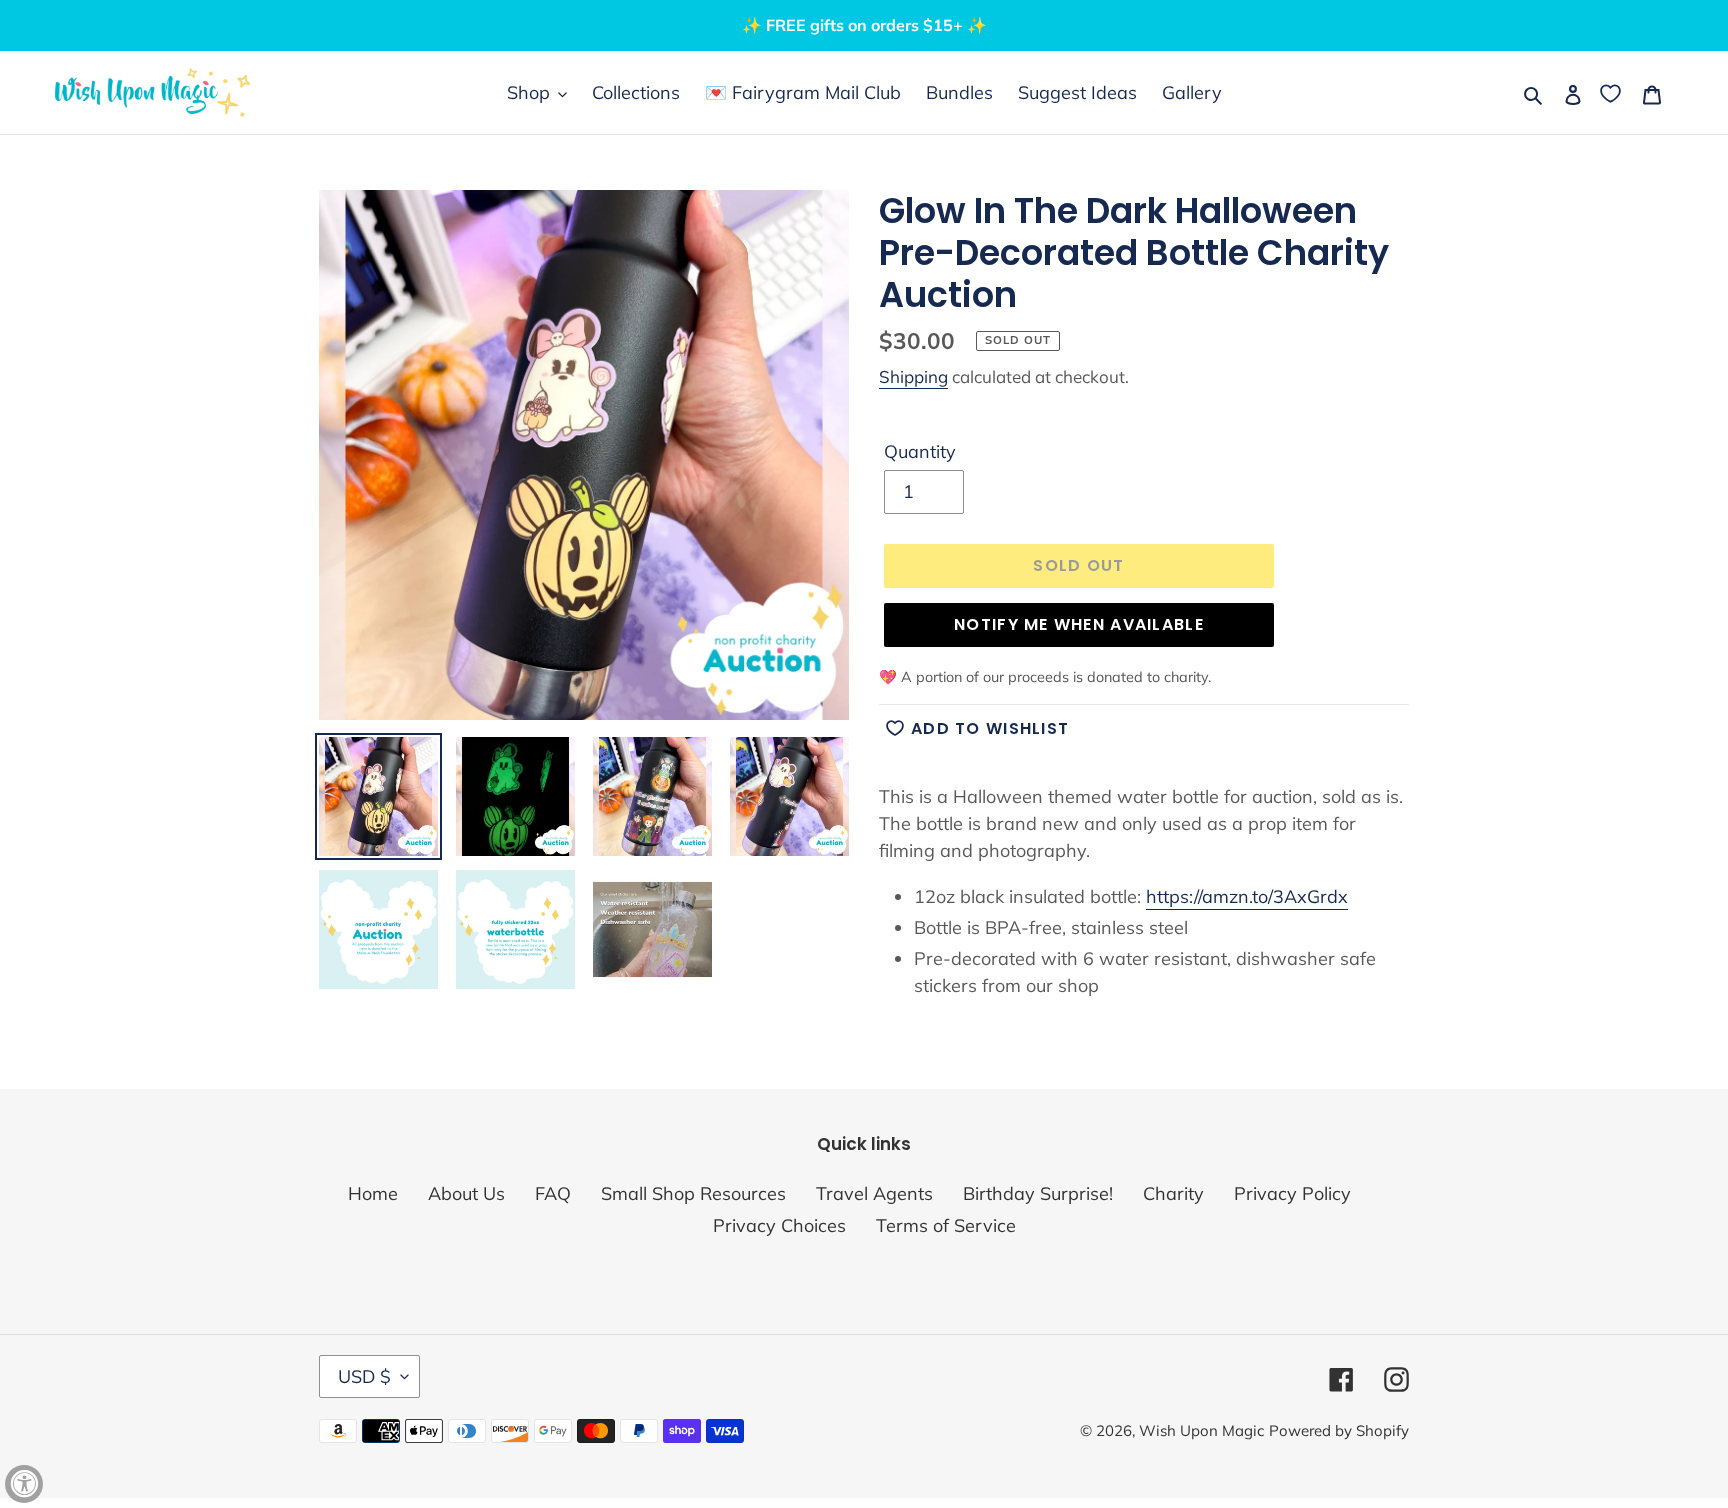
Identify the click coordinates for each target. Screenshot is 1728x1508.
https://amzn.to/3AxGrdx (1247, 896)
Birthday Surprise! (1038, 1193)
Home (373, 1193)
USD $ (364, 1376)
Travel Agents (874, 1193)
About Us (466, 1193)
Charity (1173, 1193)
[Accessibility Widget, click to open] (24, 1484)
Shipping (913, 376)
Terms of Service (946, 1225)
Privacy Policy (1292, 1193)
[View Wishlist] (1612, 92)
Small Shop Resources (693, 1193)
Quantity (920, 451)
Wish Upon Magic (1201, 1430)
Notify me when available (1079, 624)
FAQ (553, 1193)
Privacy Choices (779, 1225)
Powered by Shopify (1339, 1430)
